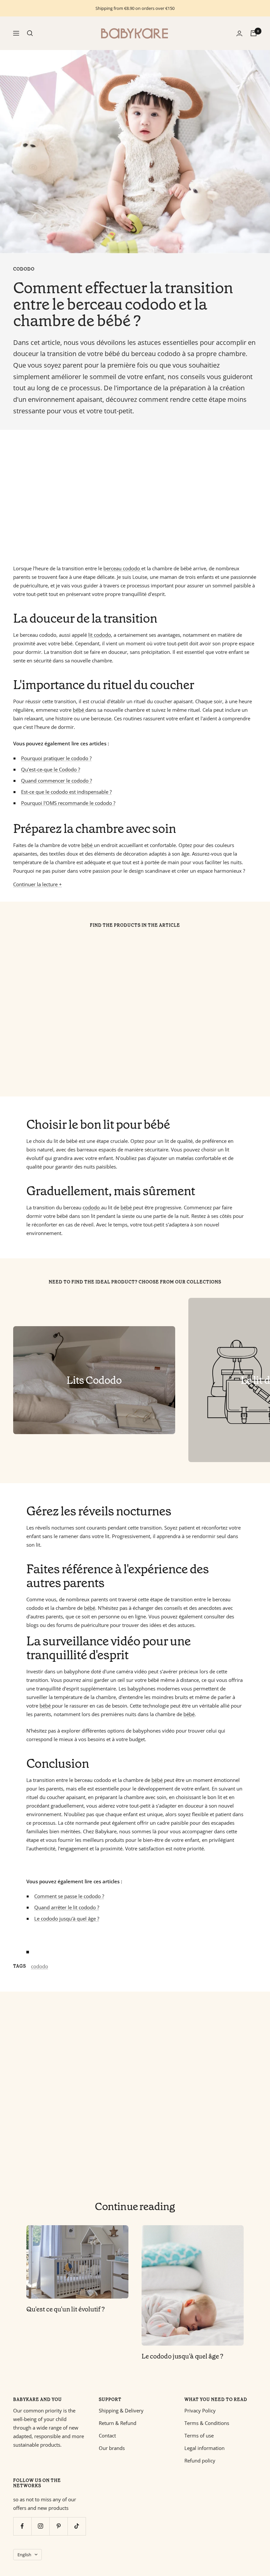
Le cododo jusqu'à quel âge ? (182, 2356)
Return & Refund (118, 2423)
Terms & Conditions (207, 2423)
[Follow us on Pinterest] (58, 2526)
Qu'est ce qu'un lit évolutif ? (66, 2309)
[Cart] (254, 33)
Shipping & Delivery (121, 2410)
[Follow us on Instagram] (40, 2526)
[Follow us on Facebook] (22, 2526)
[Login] (239, 33)
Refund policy (200, 2460)
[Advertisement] (135, 497)
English (24, 2555)
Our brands (112, 2448)
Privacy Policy (200, 2410)
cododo (24, 269)
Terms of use (199, 2435)
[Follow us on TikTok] (77, 2526)
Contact (107, 2435)
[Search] (30, 33)
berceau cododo (122, 568)
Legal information (204, 2448)
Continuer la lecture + (38, 884)
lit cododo (100, 635)
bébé (79, 710)
